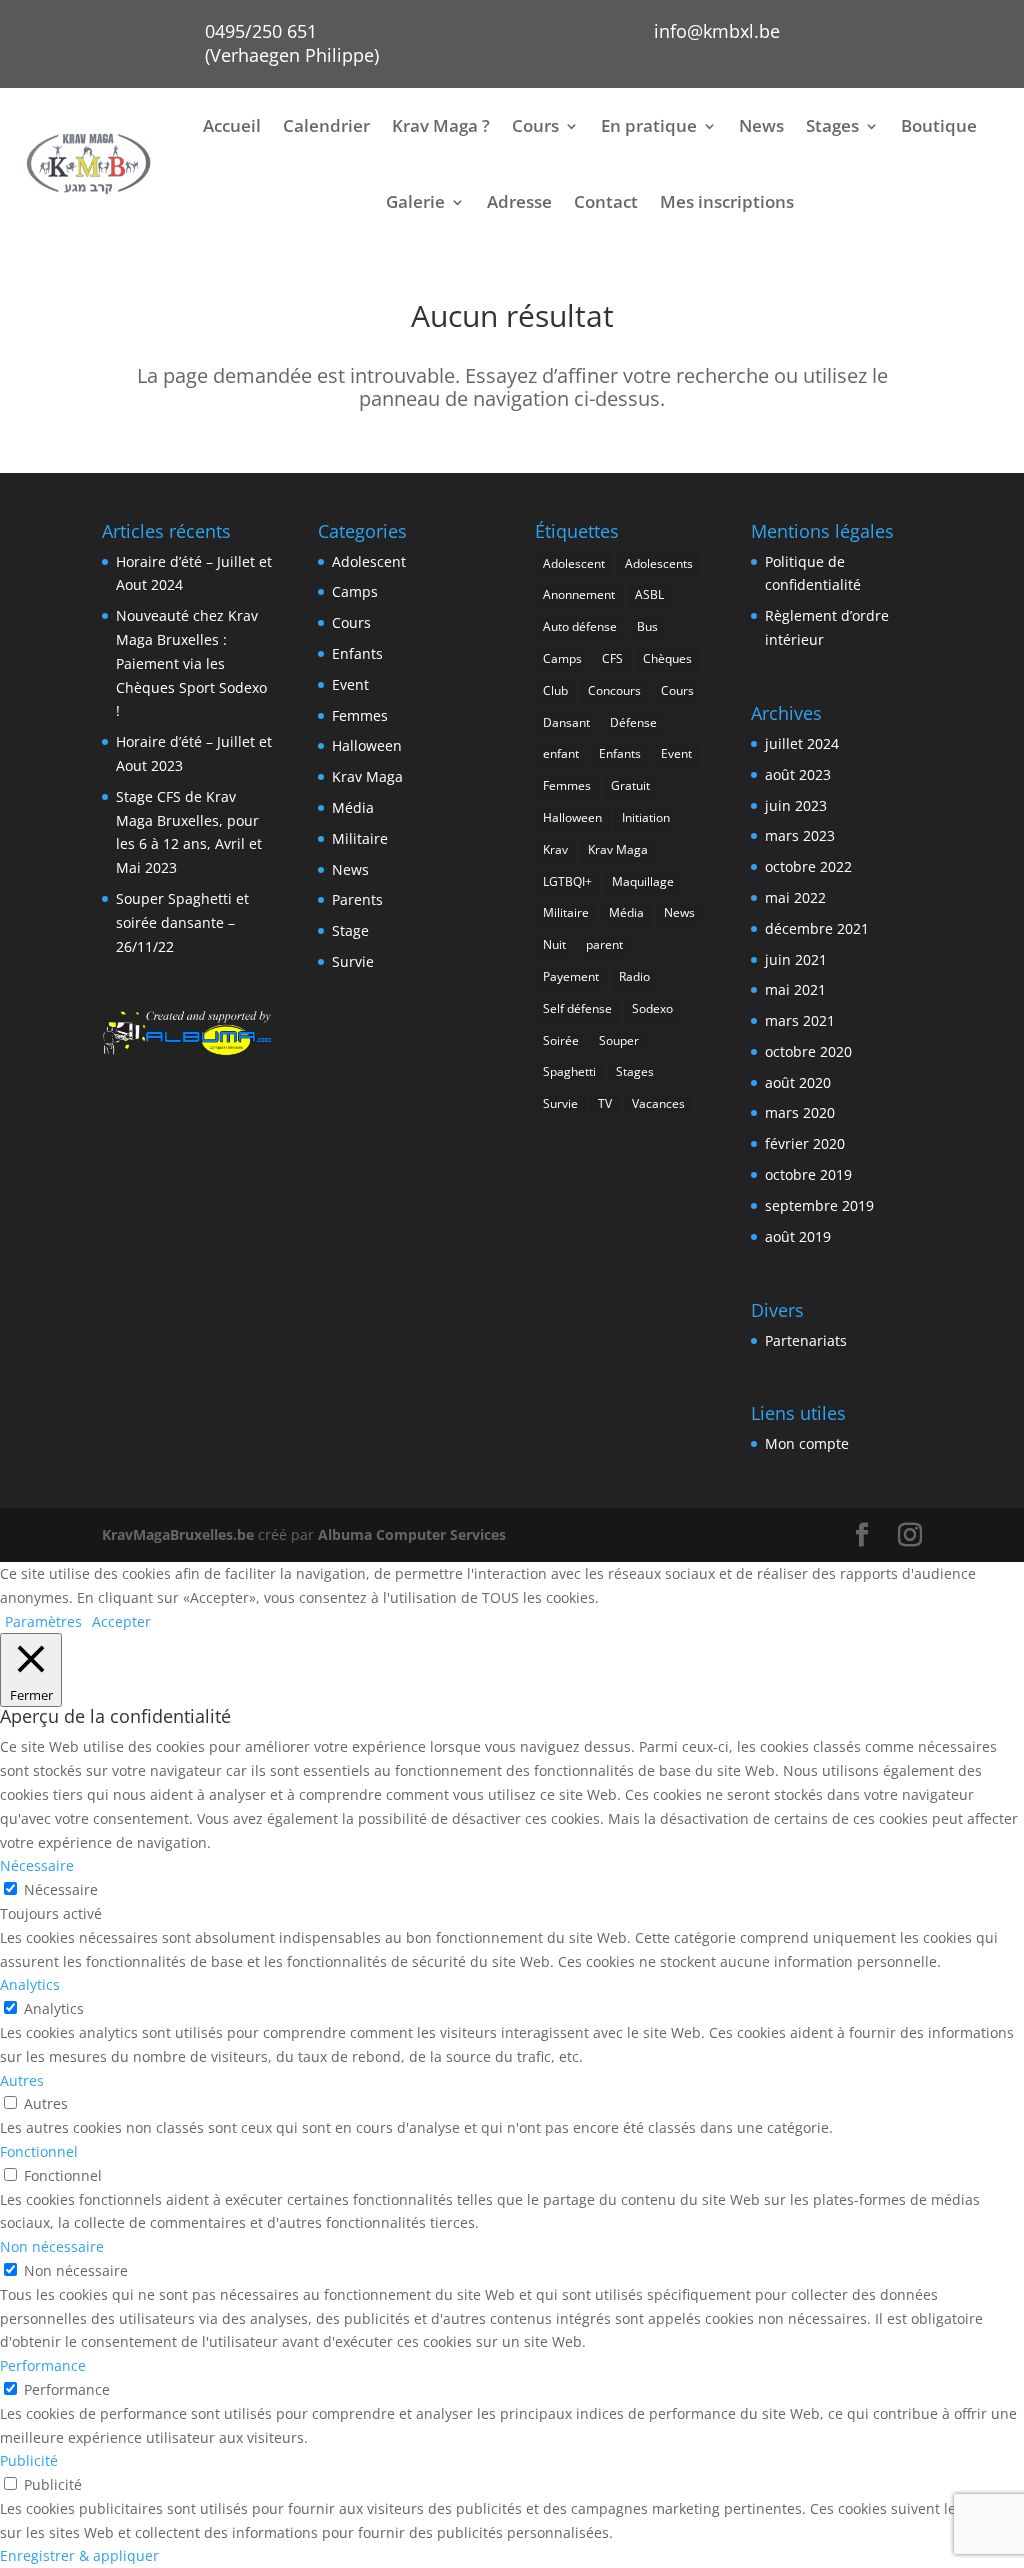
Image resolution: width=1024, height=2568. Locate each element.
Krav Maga (367, 776)
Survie (353, 961)
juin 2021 (796, 959)
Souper (619, 1040)
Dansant (566, 722)
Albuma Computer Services (412, 1534)
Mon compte (807, 1443)
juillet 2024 (802, 743)
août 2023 (798, 774)
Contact (606, 201)
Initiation (646, 817)
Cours (535, 125)
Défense (633, 722)
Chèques (667, 658)
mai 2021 (795, 989)
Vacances (658, 1103)
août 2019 (798, 1236)
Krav (555, 849)
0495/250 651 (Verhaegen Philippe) (292, 43)
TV (605, 1103)
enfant (561, 753)
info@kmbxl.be (717, 31)
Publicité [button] (29, 2460)
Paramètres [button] (43, 1621)
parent (604, 944)
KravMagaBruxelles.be (178, 1534)
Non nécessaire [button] (52, 2246)
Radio (634, 976)
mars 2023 (800, 835)
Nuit (554, 944)
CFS (612, 658)
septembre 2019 (819, 1205)
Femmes (360, 715)
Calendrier (326, 125)
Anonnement (579, 594)
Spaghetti (569, 1071)
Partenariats (806, 1340)
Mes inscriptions (727, 201)
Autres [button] (22, 2080)
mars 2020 (800, 1112)
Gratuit (630, 785)
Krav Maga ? (441, 125)
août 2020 (798, 1082)
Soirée (561, 1040)
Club (555, 690)
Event (350, 684)
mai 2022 (795, 897)
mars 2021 (800, 1020)
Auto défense (580, 626)
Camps (355, 591)
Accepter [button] (121, 1621)
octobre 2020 (808, 1051)
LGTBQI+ (567, 881)
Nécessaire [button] (37, 1865)
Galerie (415, 201)
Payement (571, 976)
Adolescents (659, 563)
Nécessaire (61, 1889)
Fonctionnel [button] (39, 2151)
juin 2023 (796, 805)
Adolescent (369, 561)
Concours (614, 690)
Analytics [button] (30, 1984)
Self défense (577, 1008)
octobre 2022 (808, 866)
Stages (832, 125)
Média (353, 807)
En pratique (649, 125)
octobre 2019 (808, 1174)
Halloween (367, 745)
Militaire (360, 838)
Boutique (939, 125)
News (761, 125)
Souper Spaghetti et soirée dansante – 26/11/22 (182, 922)
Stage (350, 930)
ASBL (649, 594)
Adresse (519, 201)
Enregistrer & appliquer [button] (79, 2555)
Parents (357, 899)
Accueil (232, 125)
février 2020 (805, 1143)
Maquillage (643, 881)
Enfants (357, 653)
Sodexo (652, 1008)
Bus (647, 626)
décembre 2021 (817, 928)
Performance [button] (43, 2365)
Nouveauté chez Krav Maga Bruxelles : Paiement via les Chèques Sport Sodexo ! (191, 663)
